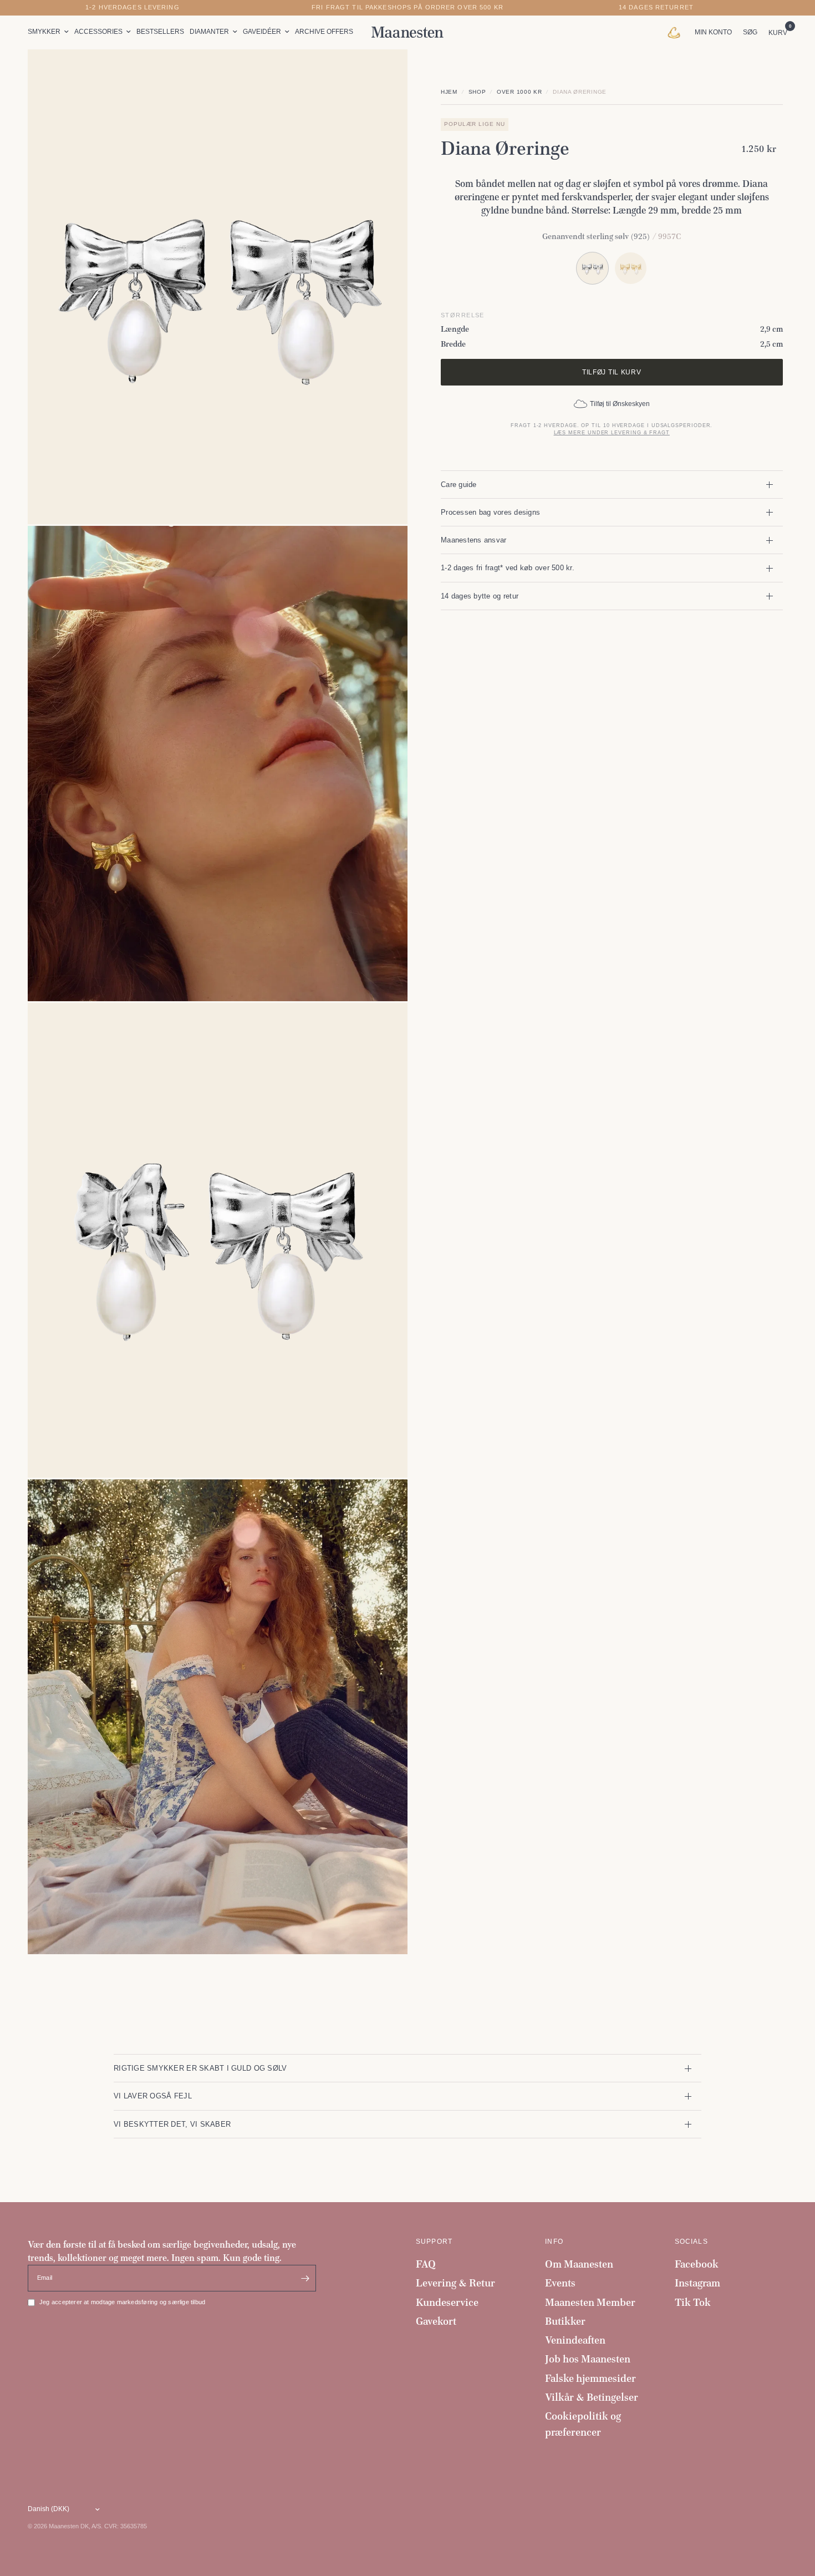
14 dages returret (656, 7)
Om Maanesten (579, 2264)
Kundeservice (447, 2302)
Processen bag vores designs (490, 512)
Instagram (697, 2283)
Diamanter (209, 32)
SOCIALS (691, 2242)
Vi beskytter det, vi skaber (172, 2124)
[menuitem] (50, 32)
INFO (554, 2242)
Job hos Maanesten (588, 2359)
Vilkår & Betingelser (592, 2397)
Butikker (565, 2321)
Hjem (449, 92)
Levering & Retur (455, 2283)
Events (560, 2283)
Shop (477, 92)
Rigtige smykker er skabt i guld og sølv (200, 2068)
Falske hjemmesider (590, 2378)
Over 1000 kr (519, 92)
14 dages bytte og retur (480, 596)
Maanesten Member (590, 2302)
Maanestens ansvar (474, 540)
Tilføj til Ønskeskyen (620, 404)
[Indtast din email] (305, 2278)
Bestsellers (160, 32)
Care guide (459, 485)
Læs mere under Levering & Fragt (612, 433)
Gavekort (436, 2321)
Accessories (98, 32)
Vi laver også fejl (153, 2096)
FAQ (426, 2264)
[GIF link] (677, 32)
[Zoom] (384, 73)
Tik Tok (693, 2302)
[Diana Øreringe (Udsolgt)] (631, 268)
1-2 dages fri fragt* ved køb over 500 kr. (508, 568)
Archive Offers (324, 32)
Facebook (697, 2264)
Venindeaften (575, 2340)
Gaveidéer (262, 32)
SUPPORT (434, 2242)
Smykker (44, 32)
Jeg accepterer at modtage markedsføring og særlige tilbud (122, 2302)
